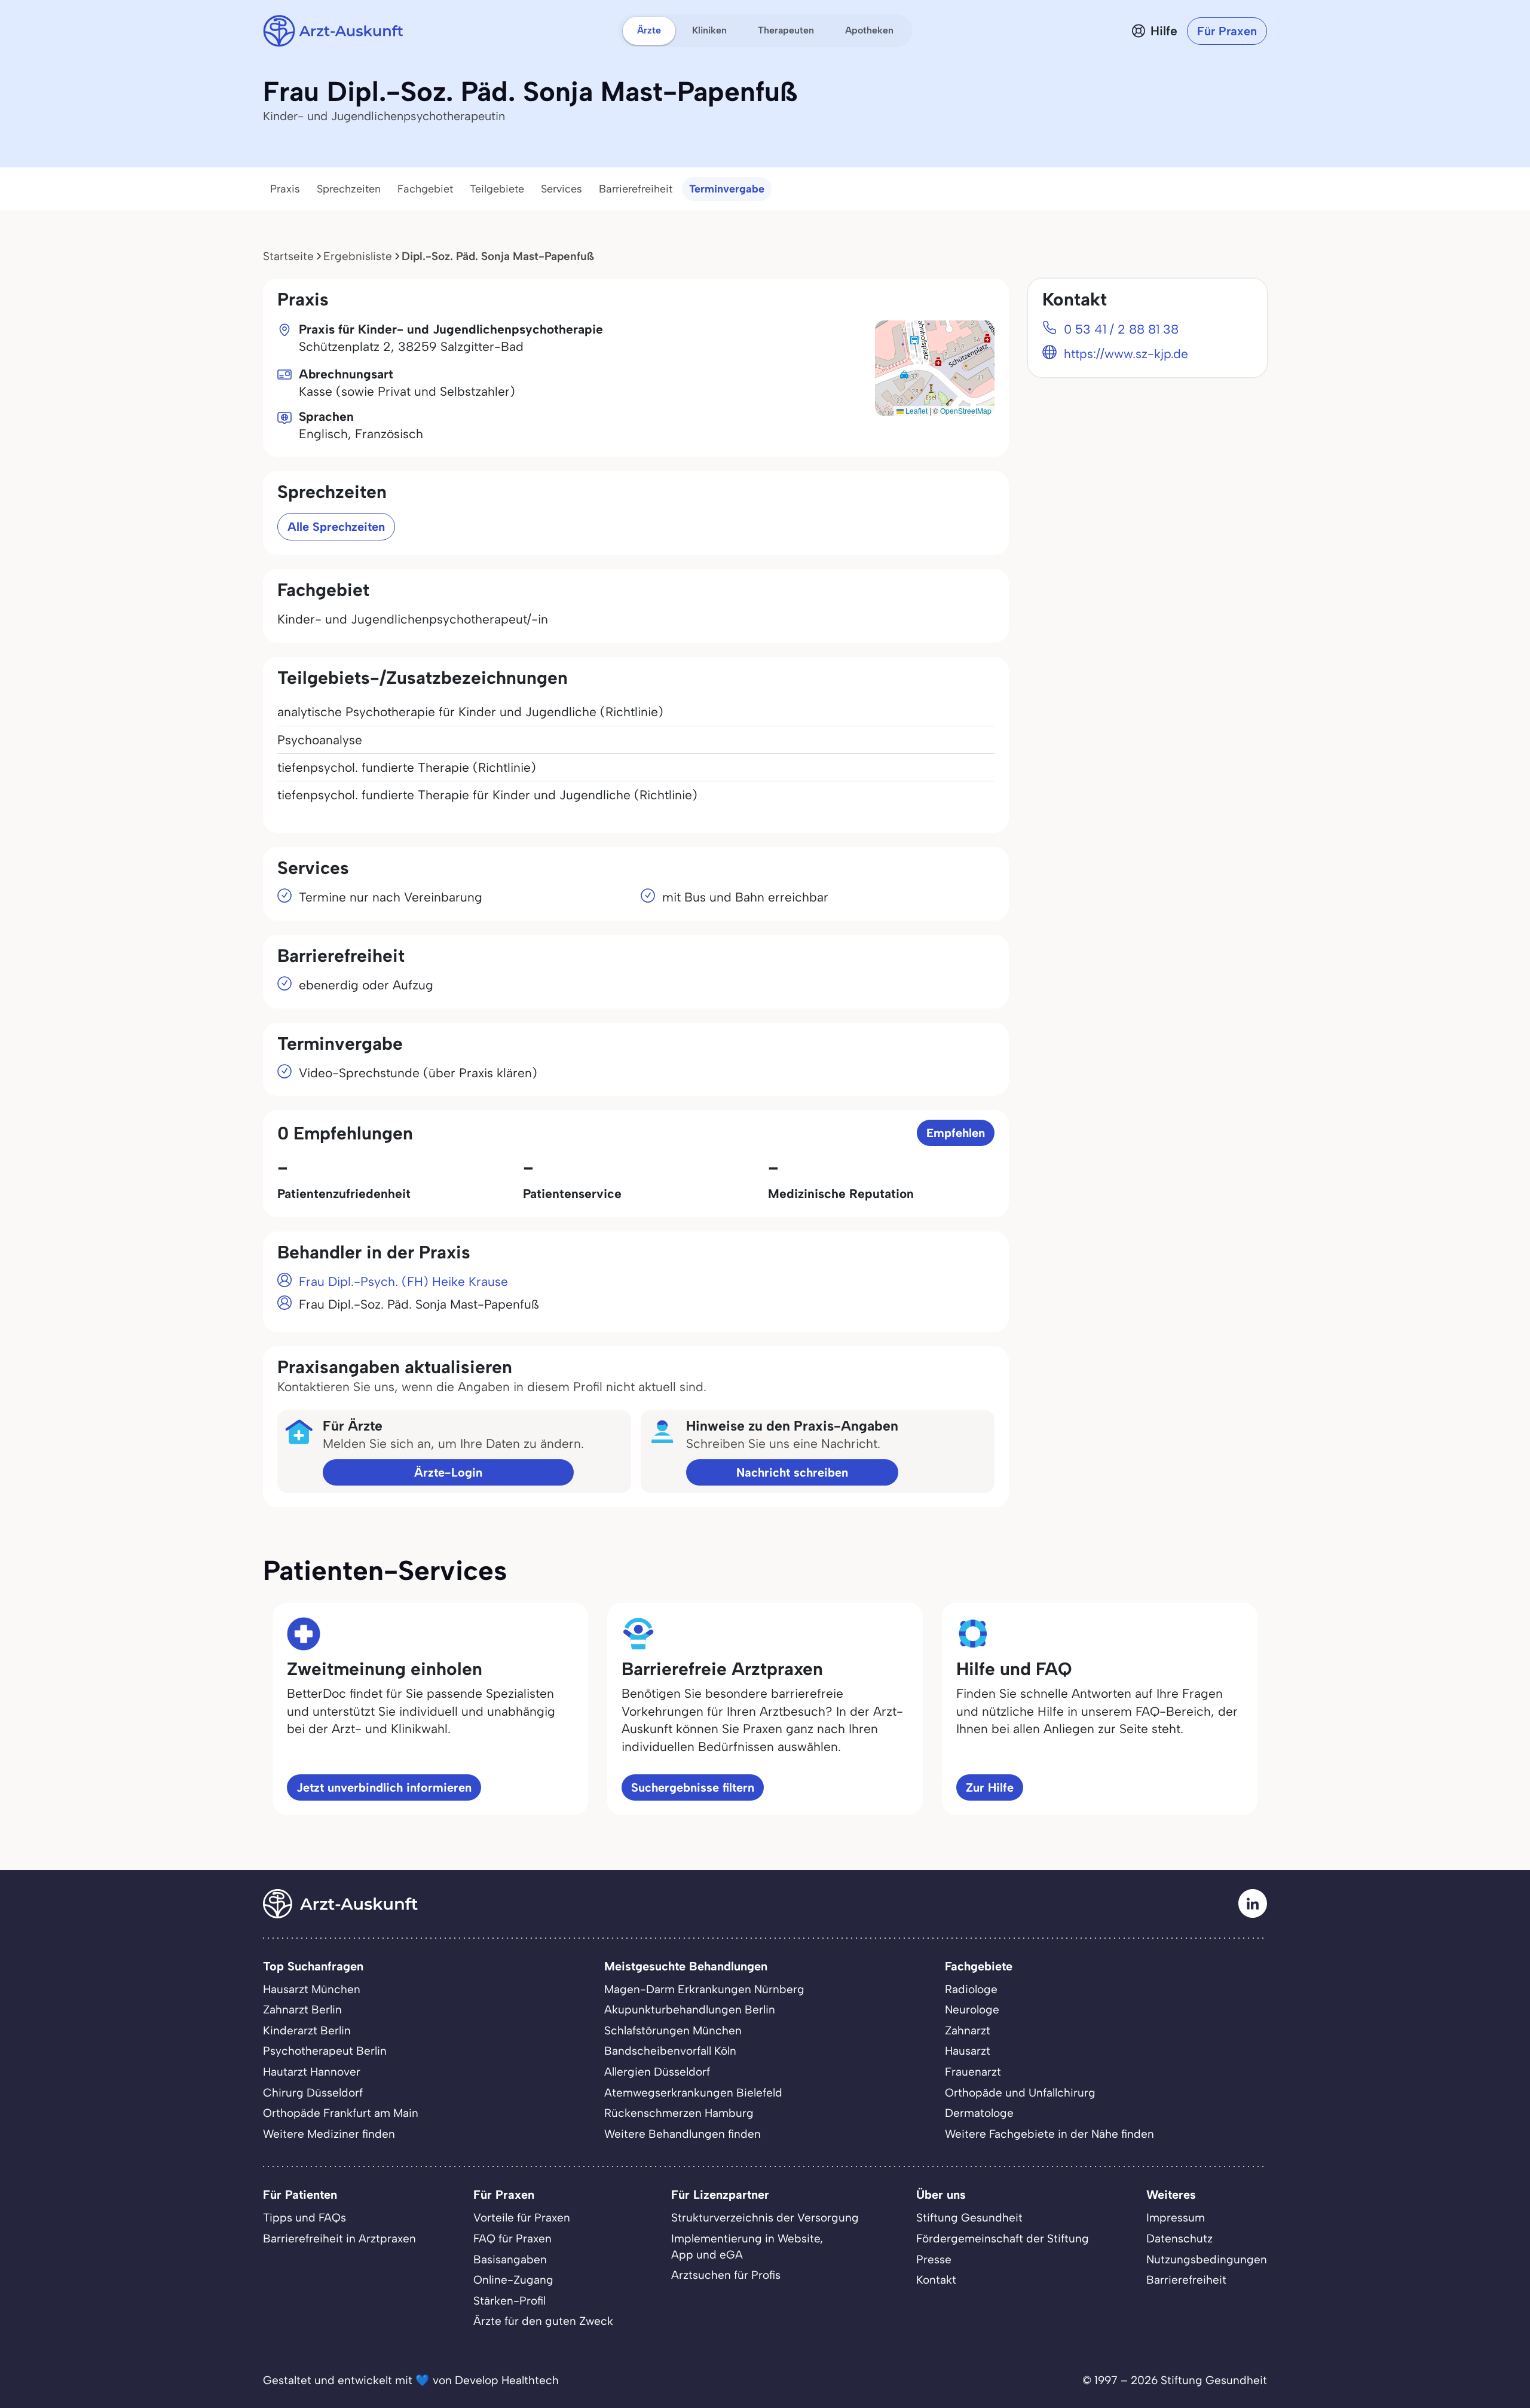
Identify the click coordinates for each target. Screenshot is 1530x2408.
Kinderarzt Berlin (307, 2030)
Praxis (285, 189)
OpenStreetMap (966, 410)
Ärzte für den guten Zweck (543, 2321)
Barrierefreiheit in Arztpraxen (339, 2239)
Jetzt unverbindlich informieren (384, 1787)
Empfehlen (956, 1133)
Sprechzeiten (349, 189)
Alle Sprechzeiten (336, 527)
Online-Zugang (513, 2280)
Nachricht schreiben (792, 1472)
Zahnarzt (968, 2030)
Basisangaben (510, 2259)
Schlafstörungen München (673, 2030)
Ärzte (649, 30)
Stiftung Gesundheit (969, 2218)
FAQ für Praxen (512, 2239)
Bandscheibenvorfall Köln (670, 2051)
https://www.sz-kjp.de (1126, 354)
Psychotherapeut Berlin (325, 2051)
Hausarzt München (312, 1989)
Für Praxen (1227, 31)
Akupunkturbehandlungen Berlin (690, 2010)
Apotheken (869, 30)
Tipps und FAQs (305, 2218)
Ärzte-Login (448, 1472)
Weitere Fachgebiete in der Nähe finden (1049, 2134)
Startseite (288, 256)
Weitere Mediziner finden (329, 2134)
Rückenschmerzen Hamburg (679, 2113)
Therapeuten (786, 30)
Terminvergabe (727, 189)
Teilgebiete (497, 189)
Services (561, 189)
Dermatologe (979, 2113)
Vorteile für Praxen (522, 2218)
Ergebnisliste (358, 256)
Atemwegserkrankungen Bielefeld (693, 2093)
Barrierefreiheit (636, 189)
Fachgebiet (425, 189)
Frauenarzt (973, 2072)
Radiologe (971, 1989)
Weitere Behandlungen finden (683, 2134)
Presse (934, 2259)
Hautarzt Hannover (312, 2072)
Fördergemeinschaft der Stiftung (1003, 2239)
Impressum (1176, 2218)
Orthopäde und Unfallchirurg (1020, 2093)
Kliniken (709, 30)
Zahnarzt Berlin (302, 2010)
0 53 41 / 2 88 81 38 (1121, 329)
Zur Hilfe (990, 1787)
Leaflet (916, 410)
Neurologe (972, 2010)
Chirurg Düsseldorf (313, 2093)
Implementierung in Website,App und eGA (747, 2247)
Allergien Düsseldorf (657, 2072)
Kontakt (936, 2280)
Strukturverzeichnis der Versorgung (765, 2218)
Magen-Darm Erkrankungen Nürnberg (704, 1989)
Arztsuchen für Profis (726, 2275)
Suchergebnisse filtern (693, 1787)
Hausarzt (968, 2051)
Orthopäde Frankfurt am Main (341, 2113)
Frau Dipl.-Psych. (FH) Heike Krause (403, 1281)
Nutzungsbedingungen (1207, 2259)
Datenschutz (1179, 2239)
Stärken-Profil (510, 2301)
